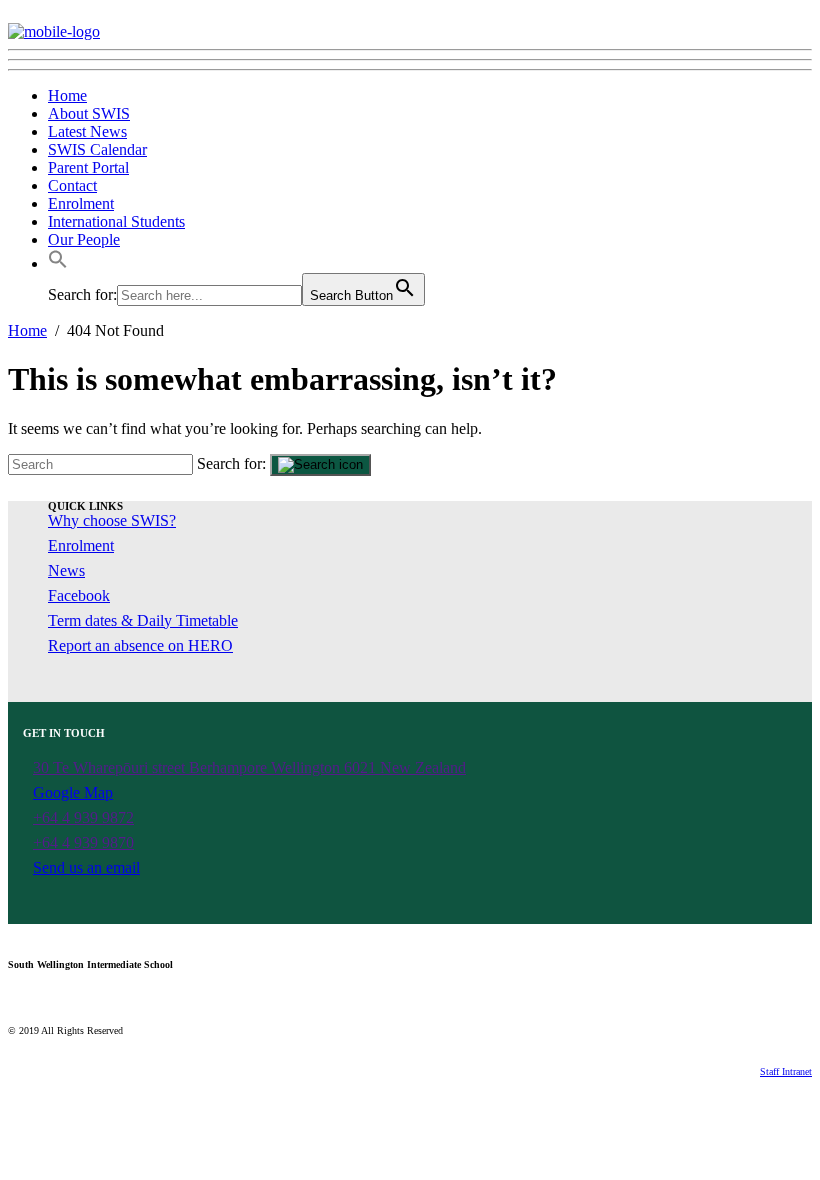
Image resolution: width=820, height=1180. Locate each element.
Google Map (73, 792)
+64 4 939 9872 (83, 817)
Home (67, 95)
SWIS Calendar (97, 149)
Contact (72, 185)
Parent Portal (88, 167)
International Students (116, 221)
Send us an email (86, 867)
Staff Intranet (786, 1071)
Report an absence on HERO (140, 645)
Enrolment (81, 203)
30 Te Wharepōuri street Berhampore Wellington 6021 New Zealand (249, 767)
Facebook (79, 595)
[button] (58, 263)
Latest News (87, 131)
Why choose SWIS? (112, 520)
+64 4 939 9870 (83, 842)
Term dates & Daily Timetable (143, 620)
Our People (84, 239)
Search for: (231, 463)
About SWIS (89, 113)
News (66, 570)
